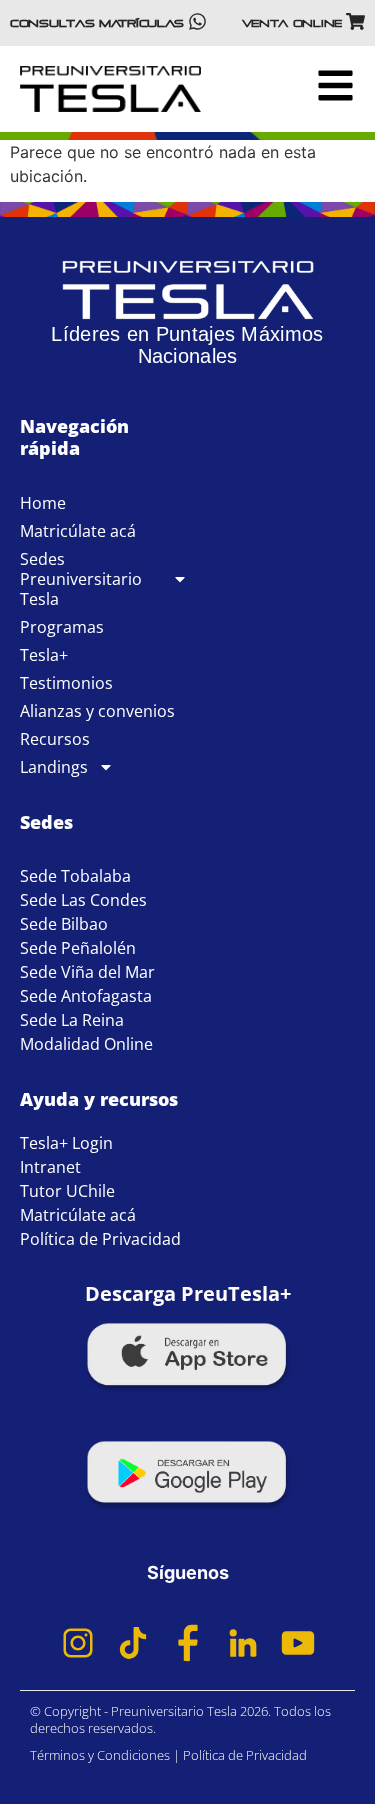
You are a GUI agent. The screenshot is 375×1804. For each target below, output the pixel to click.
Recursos (55, 739)
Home (43, 503)
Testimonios (66, 683)
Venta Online (292, 23)
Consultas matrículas (97, 23)
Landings (54, 767)
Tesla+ (44, 655)
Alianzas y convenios (97, 711)
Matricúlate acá (78, 531)
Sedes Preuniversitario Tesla (81, 579)
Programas (62, 627)
